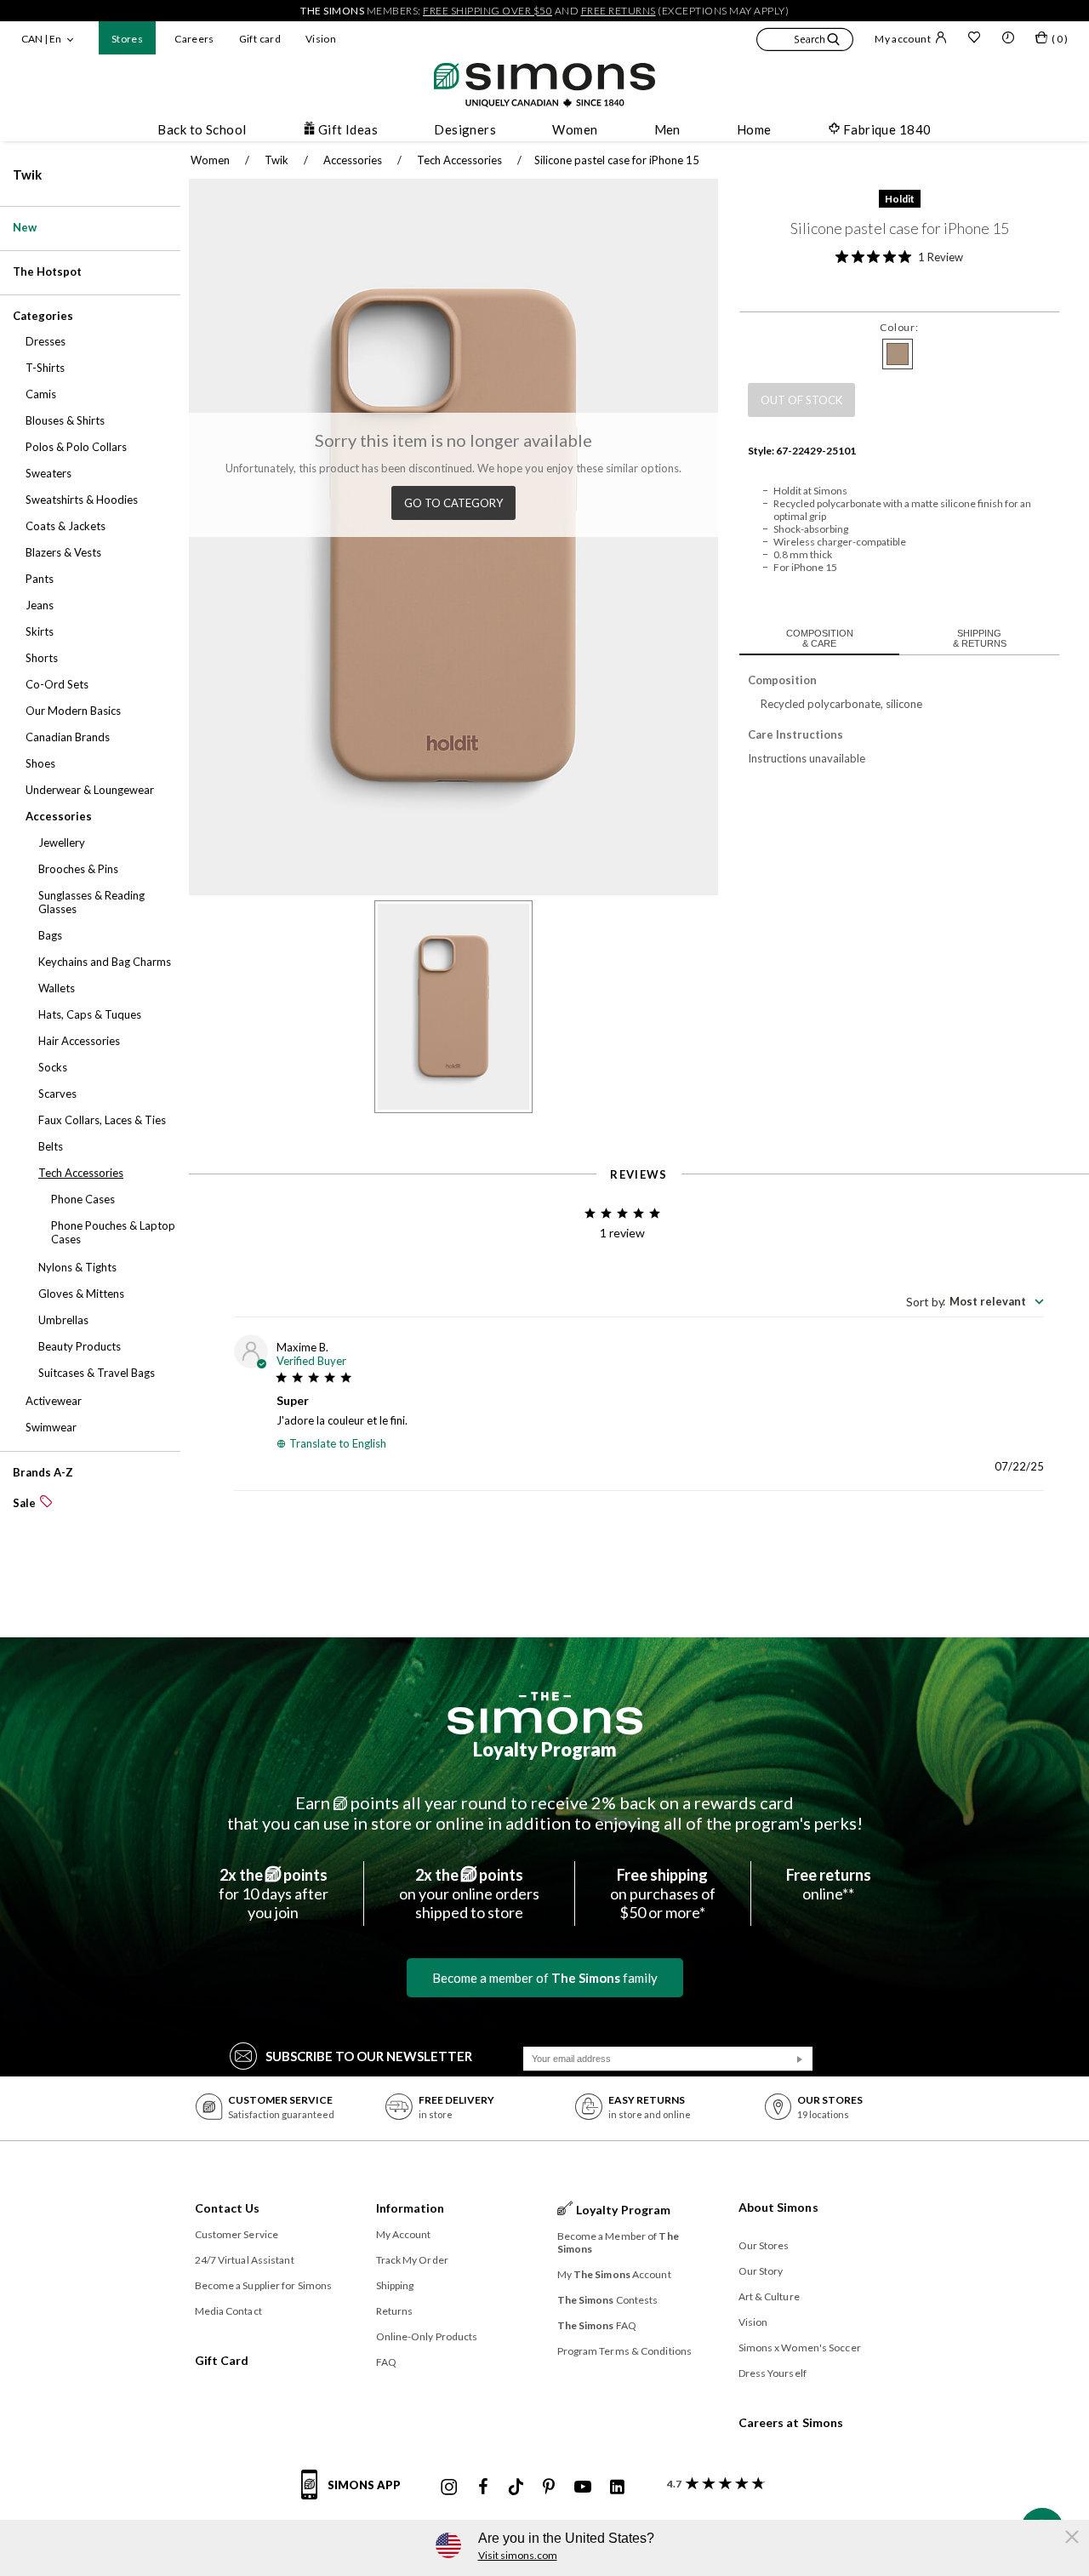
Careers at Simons (791, 2422)
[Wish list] (974, 39)
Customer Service (237, 2234)
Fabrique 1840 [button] (887, 129)
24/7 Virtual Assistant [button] (245, 2260)
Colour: (899, 327)
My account (903, 39)
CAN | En (41, 39)
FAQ (386, 2362)
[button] (805, 42)
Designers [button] (465, 129)
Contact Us (228, 2208)
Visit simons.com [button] (518, 2555)
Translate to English (338, 1443)
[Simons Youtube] (583, 2487)
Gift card (260, 39)
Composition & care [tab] (820, 638)
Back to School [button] (202, 129)
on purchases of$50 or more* (663, 1893)
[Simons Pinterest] (549, 2487)
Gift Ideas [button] (348, 129)
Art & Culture (769, 2296)
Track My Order (412, 2260)
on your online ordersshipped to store (469, 1893)
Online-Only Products (427, 2336)
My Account (404, 2234)
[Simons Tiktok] (516, 2487)
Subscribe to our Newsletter (369, 2056)
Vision (321, 39)
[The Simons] (545, 1713)
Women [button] (575, 129)
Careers (194, 39)
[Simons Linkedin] (617, 2487)
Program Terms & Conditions (625, 2351)
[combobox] (975, 1301)
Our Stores (764, 2245)
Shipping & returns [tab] (980, 638)
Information (411, 2208)
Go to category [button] (453, 503)
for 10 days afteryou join (274, 1893)
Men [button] (667, 129)
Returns (395, 2311)
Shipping (395, 2285)
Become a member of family (545, 1978)
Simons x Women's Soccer (800, 2348)
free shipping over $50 (487, 11)
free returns (619, 11)
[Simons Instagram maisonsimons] (449, 2487)
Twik (27, 174)
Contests (608, 2300)
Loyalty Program (545, 1749)
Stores (127, 39)
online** (829, 1884)
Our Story (761, 2271)
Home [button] (754, 129)
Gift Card (222, 2360)
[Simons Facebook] (483, 2487)
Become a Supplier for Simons (264, 2285)
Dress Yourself (773, 2373)
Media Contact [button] (228, 2311)
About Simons (778, 2207)
